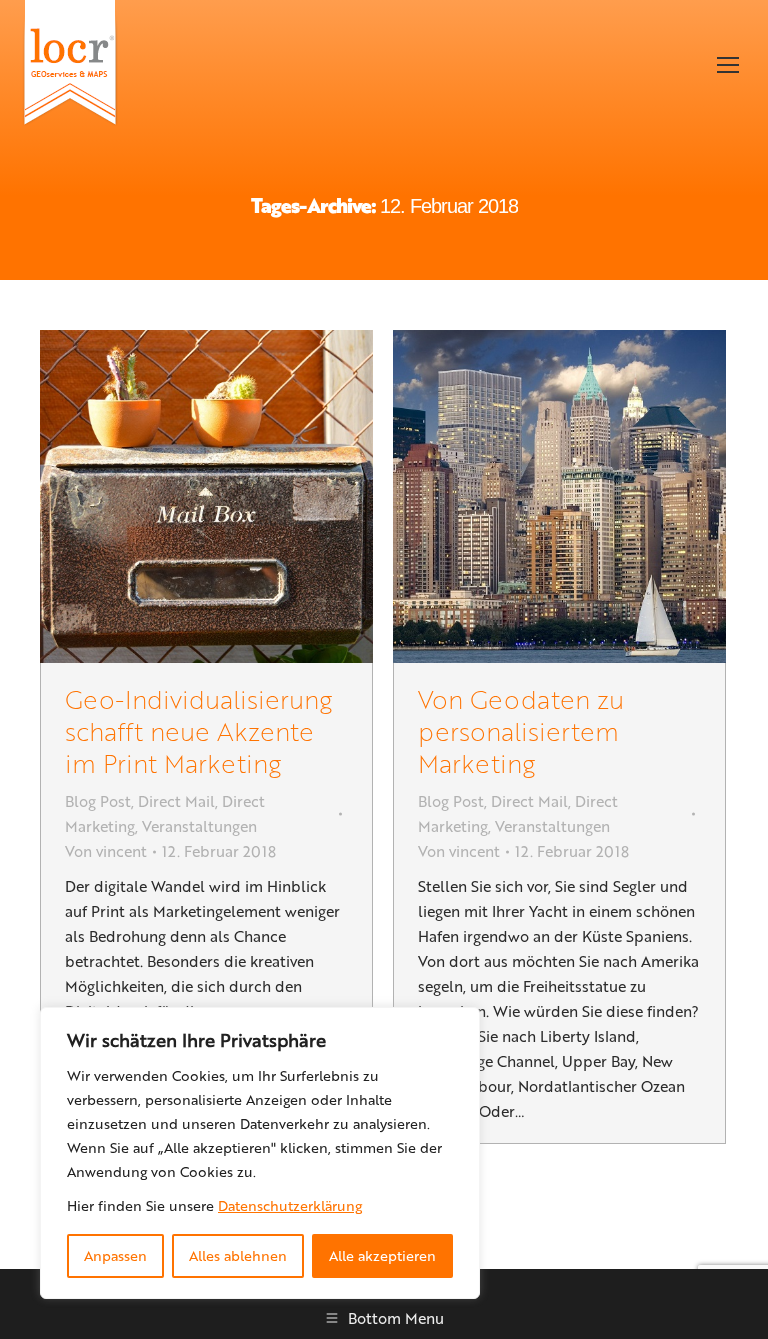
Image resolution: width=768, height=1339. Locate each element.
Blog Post (98, 801)
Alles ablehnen (238, 1255)
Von (106, 851)
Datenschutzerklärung (290, 1205)
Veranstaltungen (199, 826)
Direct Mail (176, 801)
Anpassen (115, 1255)
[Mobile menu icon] (728, 65)
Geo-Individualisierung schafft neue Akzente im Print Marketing (198, 730)
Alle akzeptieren (382, 1255)
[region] (260, 1153)
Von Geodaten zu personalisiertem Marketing (521, 730)
